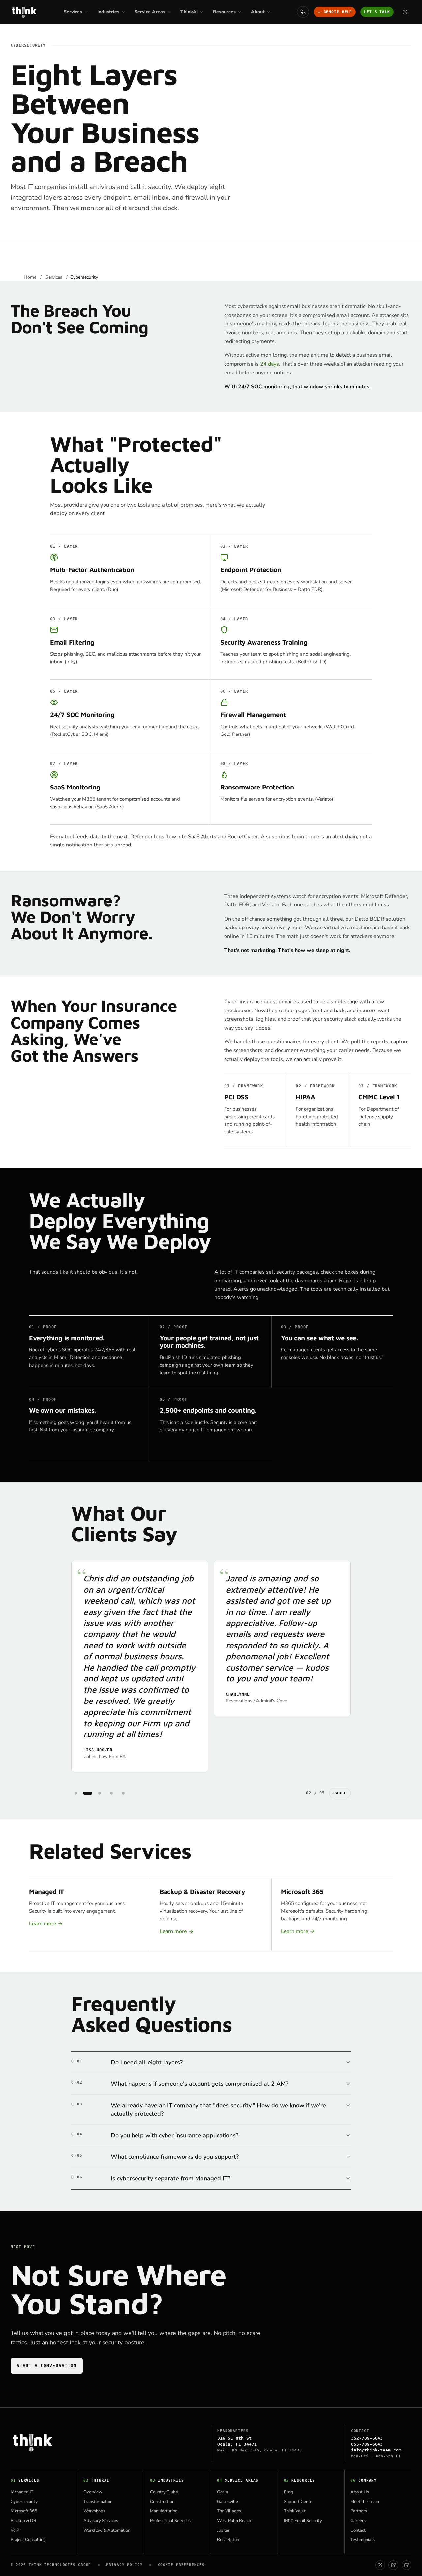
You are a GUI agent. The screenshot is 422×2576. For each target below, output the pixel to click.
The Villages (229, 2511)
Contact (358, 2530)
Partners (359, 2511)
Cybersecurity (24, 2502)
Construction (162, 2502)
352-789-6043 (367, 2438)
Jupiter (223, 2530)
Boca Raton (228, 2540)
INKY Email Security (303, 2521)
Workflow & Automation (107, 2530)
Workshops (94, 2511)
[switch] (405, 12)
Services (54, 277)
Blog (288, 2492)
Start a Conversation (47, 2365)
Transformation (98, 2502)
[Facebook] (380, 2565)
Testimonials (362, 2540)
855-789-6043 (367, 2444)
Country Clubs (164, 2492)
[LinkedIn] (393, 2565)
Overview (93, 2492)
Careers (358, 2521)
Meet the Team (365, 2502)
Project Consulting (28, 2540)
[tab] (76, 1793)
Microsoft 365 (24, 2511)
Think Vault (295, 2511)
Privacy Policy (124, 2565)
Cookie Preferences (181, 2565)
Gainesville (227, 2502)
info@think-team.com (376, 2450)
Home (31, 277)
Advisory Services (101, 2521)
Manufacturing (164, 2511)
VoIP (15, 2530)
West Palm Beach (234, 2521)
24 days (270, 364)
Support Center (299, 2502)
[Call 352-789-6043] (303, 12)
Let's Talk (377, 12)
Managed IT (22, 2492)
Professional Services (170, 2521)
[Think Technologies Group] (24, 12)
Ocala (223, 2492)
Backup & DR (23, 2521)
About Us (360, 2492)
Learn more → (46, 1924)
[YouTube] (407, 2565)
